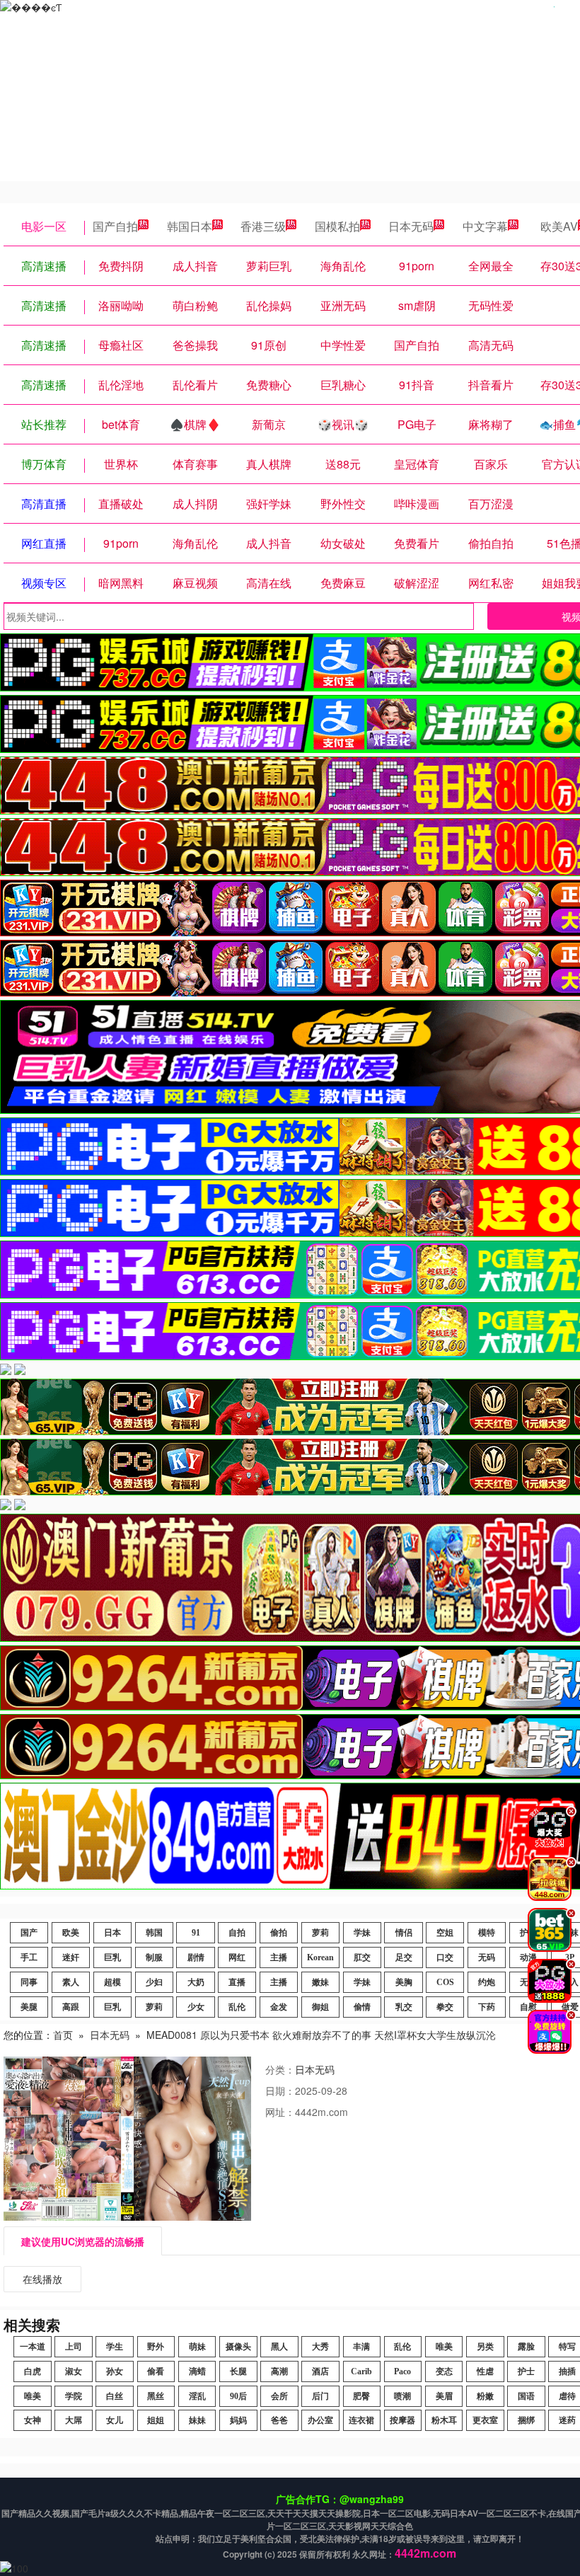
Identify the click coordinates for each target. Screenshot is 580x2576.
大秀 (320, 2347)
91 (196, 1933)
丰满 (361, 2347)
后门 (320, 2396)
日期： (280, 2091)
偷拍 (279, 1933)
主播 (279, 1957)
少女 (196, 2007)
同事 (29, 1982)
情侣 (404, 1933)
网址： (280, 2112)
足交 (404, 1957)
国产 (29, 1933)
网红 (237, 1957)
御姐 (320, 2007)
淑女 (74, 2371)
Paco (402, 2371)
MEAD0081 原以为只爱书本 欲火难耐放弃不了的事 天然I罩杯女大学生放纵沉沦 (321, 2035)
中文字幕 (485, 226)
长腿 (238, 2371)
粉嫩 (485, 2396)
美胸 (404, 1982)
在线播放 (42, 2279)
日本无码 (411, 226)
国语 (526, 2396)
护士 (526, 2371)
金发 (279, 2007)
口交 (445, 1957)
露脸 (526, 2347)
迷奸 (71, 1957)
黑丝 (156, 2396)
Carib (361, 2371)
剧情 (196, 1957)
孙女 (115, 2371)
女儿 (115, 2420)
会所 (279, 2396)
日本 (112, 1933)
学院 (74, 2396)
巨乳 (112, 1957)
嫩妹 (320, 1982)
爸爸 (279, 2420)
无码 (487, 1957)
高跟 (71, 2007)
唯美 (444, 2347)
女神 (33, 2420)
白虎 (33, 2371)
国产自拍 (115, 226)
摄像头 (238, 2347)
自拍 (237, 1933)
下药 (487, 2007)
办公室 (320, 2420)
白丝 (115, 2396)
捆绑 (526, 2420)
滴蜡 (197, 2371)
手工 (29, 1957)
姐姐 (156, 2420)
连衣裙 (361, 2420)
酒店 (320, 2371)
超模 (112, 1982)
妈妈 (238, 2420)
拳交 (445, 2007)
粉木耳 (444, 2420)
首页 (63, 2035)
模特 (487, 1933)
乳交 (404, 2007)
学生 (115, 2347)
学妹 (362, 1933)
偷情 (362, 2007)
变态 (444, 2371)
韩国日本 (190, 226)
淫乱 (197, 2396)
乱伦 (237, 2007)
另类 (485, 2347)
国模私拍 (337, 226)
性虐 (485, 2371)
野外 (156, 2347)
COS (445, 1982)
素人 (71, 1982)
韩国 (154, 1933)
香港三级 (263, 226)
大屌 (74, 2420)
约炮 (487, 1982)
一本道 (33, 2347)
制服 (154, 1957)
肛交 (362, 1957)
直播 (237, 1982)
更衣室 (485, 2420)
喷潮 (402, 2396)
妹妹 (197, 2420)
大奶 (196, 1982)
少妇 (154, 1982)
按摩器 (402, 2420)
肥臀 (361, 2396)
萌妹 (197, 2347)
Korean (320, 1957)
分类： (280, 2069)
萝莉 (320, 1933)
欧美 (71, 1933)
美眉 (444, 2396)
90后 (238, 2396)
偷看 (156, 2371)
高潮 (279, 2371)
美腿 (29, 2007)
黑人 (279, 2347)
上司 (74, 2347)
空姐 (445, 1933)
